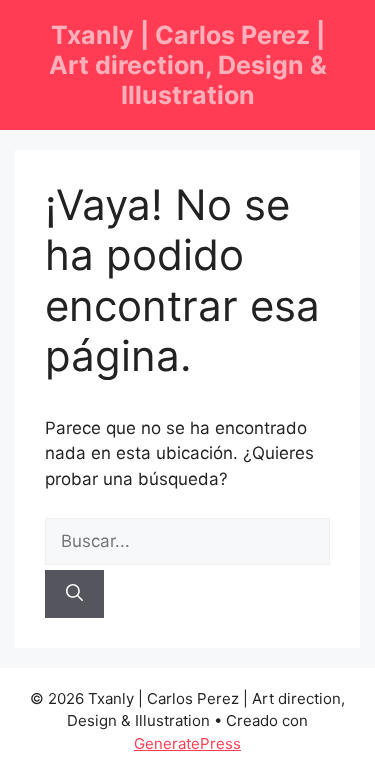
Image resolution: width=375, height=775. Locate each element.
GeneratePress (187, 743)
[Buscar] (74, 594)
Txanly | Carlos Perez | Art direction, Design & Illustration (188, 65)
